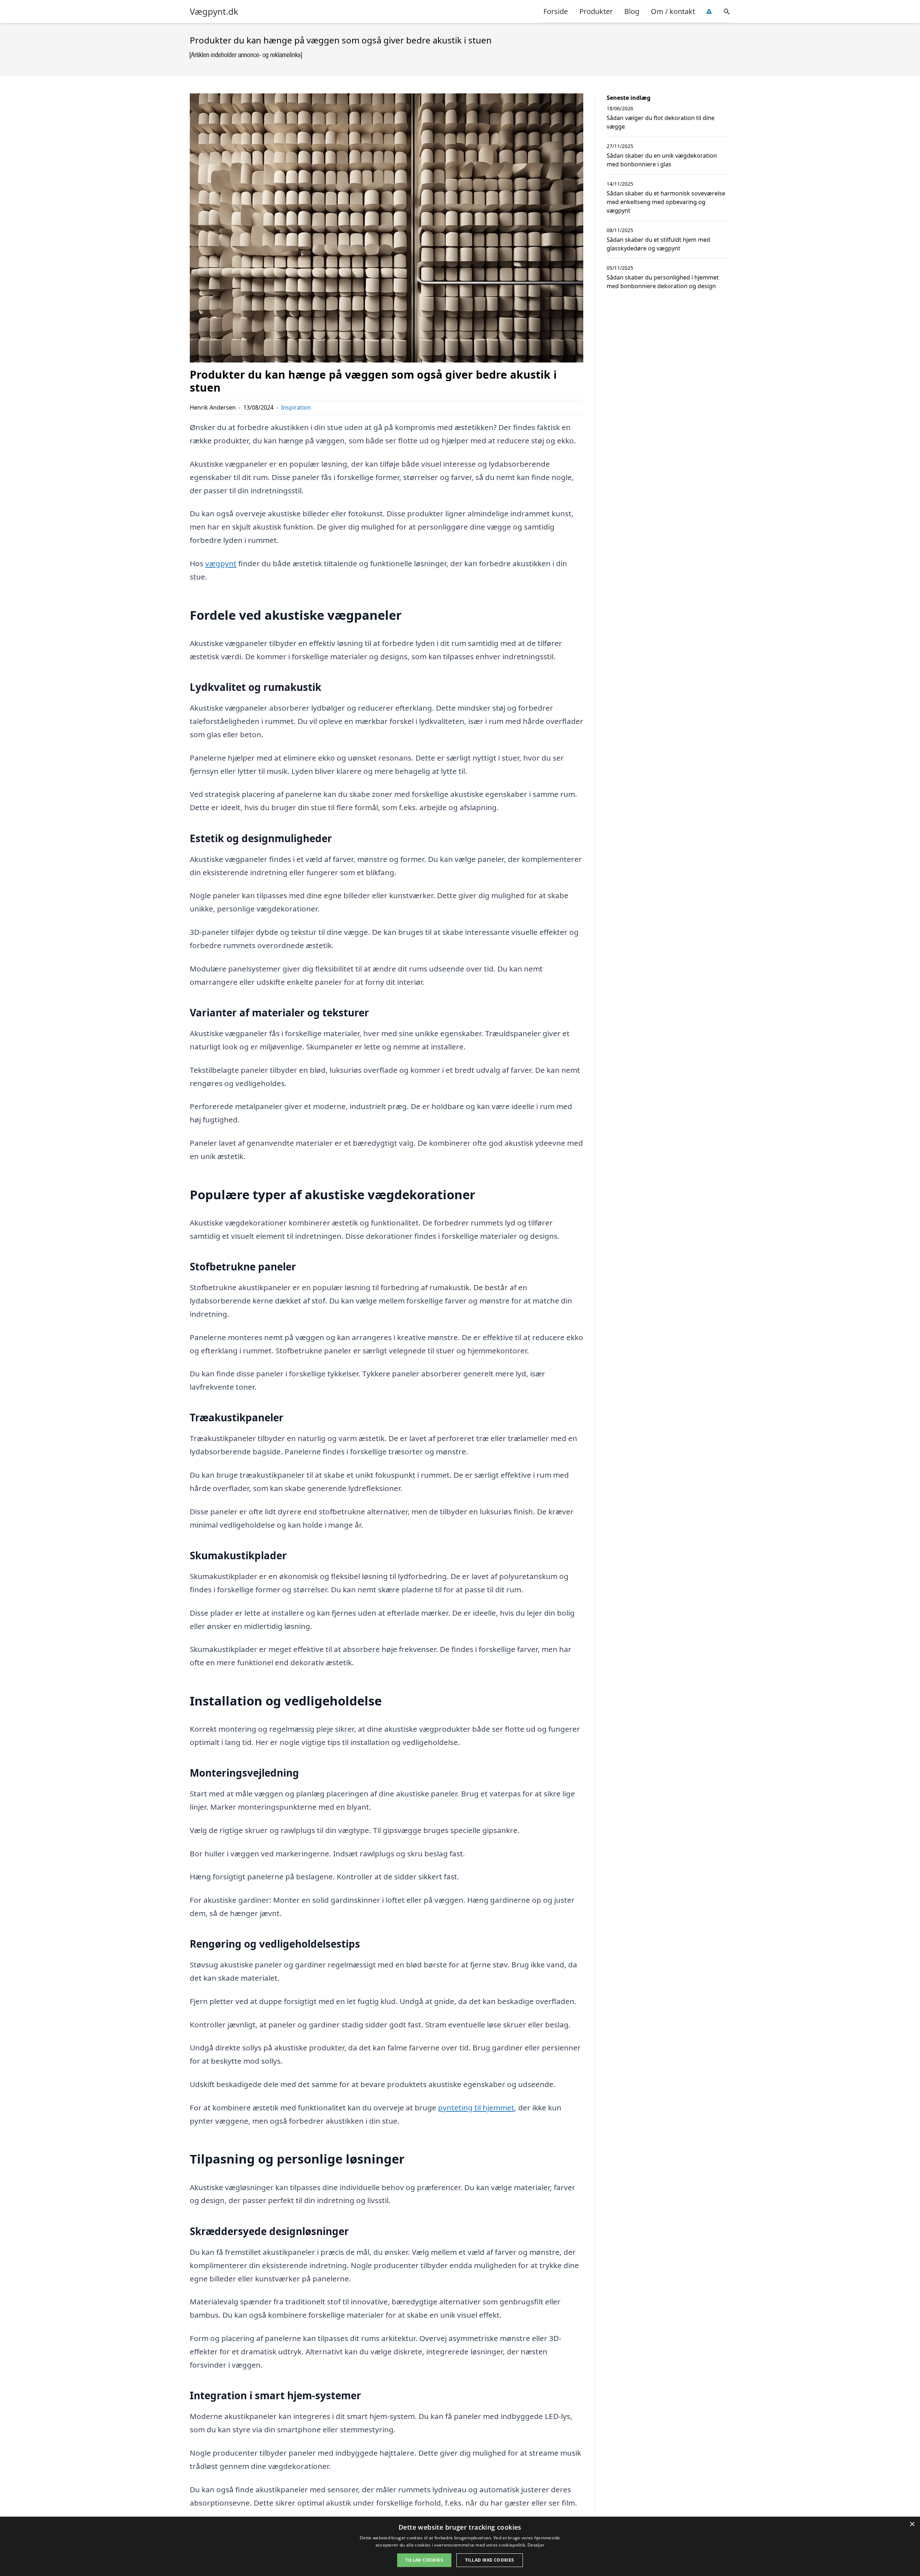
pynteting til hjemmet (476, 2108)
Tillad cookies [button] (424, 2560)
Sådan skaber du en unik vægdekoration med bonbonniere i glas (662, 160)
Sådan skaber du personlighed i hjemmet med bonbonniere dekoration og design (663, 282)
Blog (632, 11)
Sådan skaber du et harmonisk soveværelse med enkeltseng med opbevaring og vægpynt (666, 202)
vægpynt (221, 563)
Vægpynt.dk (214, 11)
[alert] (460, 2546)
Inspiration (296, 407)
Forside (556, 11)
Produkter (596, 11)
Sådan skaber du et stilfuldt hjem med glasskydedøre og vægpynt (658, 244)
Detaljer (536, 2545)
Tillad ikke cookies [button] (490, 2560)
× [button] (912, 2524)
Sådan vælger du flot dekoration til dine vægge (661, 122)
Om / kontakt (673, 11)
